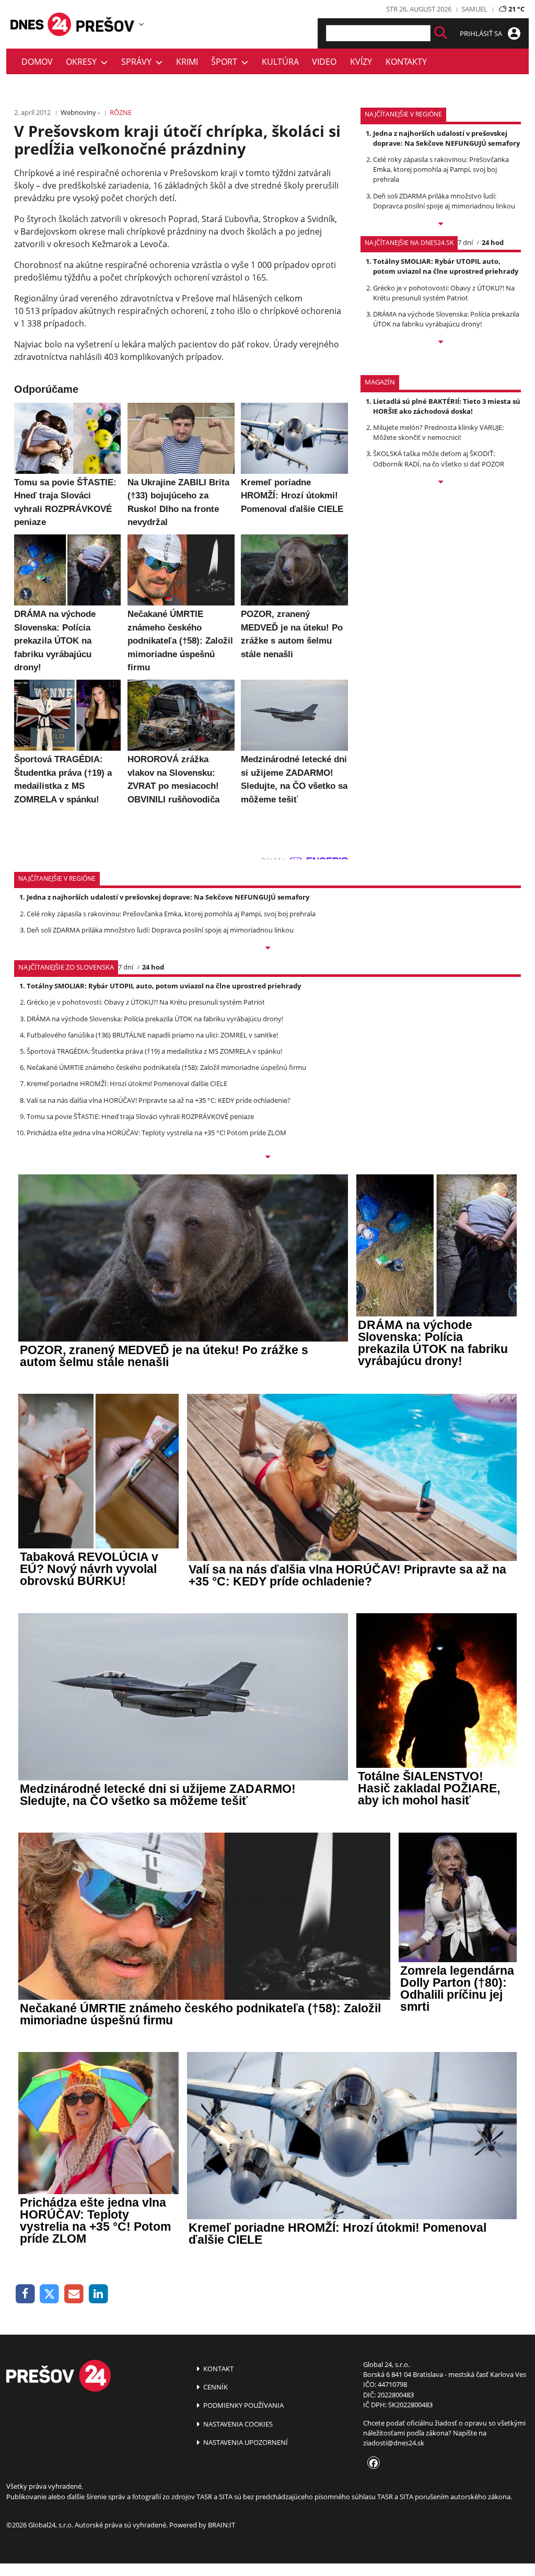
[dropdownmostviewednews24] (441, 343)
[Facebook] (25, 2294)
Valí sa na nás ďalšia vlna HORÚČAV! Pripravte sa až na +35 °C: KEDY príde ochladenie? (159, 1100)
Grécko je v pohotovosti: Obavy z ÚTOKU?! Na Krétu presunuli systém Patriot (444, 293)
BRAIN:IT (222, 2525)
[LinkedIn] (98, 2294)
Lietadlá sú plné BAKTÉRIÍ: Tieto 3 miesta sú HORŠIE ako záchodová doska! (447, 406)
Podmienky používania (243, 2405)
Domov (37, 62)
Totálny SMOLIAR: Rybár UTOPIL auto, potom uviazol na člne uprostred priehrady (446, 266)
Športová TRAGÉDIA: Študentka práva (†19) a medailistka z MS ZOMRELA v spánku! (154, 1051)
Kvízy (361, 62)
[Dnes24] (106, 24)
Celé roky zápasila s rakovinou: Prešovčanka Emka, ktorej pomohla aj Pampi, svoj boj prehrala (441, 169)
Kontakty (406, 62)
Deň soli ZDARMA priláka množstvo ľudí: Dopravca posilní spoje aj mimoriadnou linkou (444, 201)
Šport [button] (226, 62)
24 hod (493, 242)
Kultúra (280, 62)
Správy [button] (138, 62)
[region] (141, 24)
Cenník (215, 2387)
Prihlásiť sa (482, 33)
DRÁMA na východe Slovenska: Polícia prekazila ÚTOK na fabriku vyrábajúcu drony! (446, 319)
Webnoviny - (80, 112)
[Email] (74, 2294)
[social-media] (371, 2464)
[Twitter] (50, 2294)
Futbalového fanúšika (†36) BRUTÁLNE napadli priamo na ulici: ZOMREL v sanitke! (152, 1035)
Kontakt (218, 2369)
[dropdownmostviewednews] (441, 225)
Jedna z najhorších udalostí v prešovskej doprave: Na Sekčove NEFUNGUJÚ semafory (446, 138)
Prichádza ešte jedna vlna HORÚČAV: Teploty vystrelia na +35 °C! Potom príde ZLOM (156, 1133)
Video (324, 62)
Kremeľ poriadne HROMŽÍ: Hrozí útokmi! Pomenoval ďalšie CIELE (127, 1083)
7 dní (465, 242)
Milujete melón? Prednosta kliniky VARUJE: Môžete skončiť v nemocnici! (438, 432)
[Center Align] (441, 33)
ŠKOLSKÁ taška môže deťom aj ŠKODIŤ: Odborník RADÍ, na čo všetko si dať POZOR (439, 458)
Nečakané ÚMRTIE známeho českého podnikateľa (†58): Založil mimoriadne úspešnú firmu (166, 1067)
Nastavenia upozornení (245, 2442)
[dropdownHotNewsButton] (441, 483)
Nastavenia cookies (237, 2424)
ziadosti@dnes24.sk (394, 2443)
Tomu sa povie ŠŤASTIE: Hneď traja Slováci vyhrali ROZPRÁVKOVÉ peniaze (140, 1116)
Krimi (187, 62)
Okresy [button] (83, 62)
